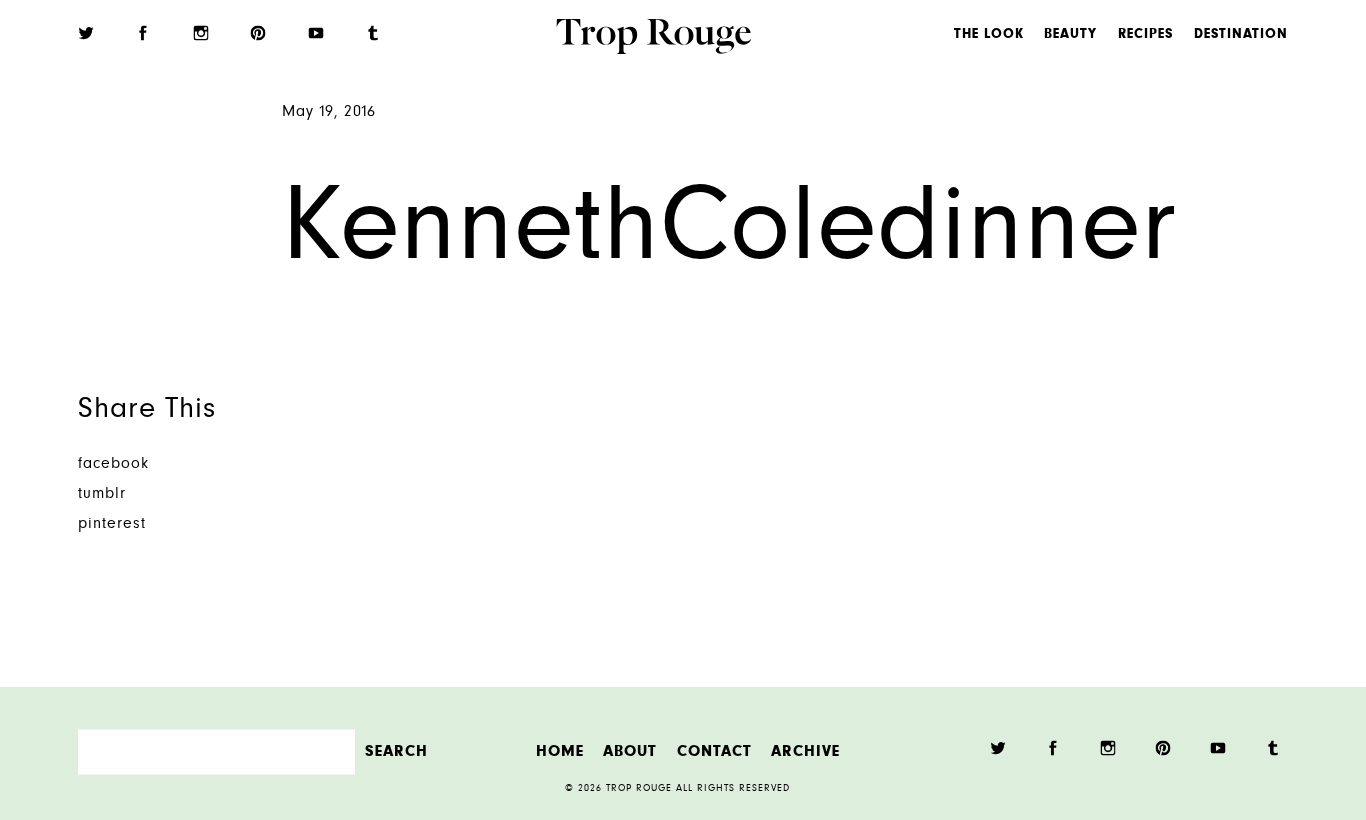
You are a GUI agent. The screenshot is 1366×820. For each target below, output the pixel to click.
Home (560, 751)
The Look (989, 35)
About (630, 751)
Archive (805, 751)
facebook (113, 464)
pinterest (112, 524)
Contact (714, 751)
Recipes (1145, 35)
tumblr (102, 494)
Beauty (1070, 35)
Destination (1241, 35)
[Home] (653, 39)
